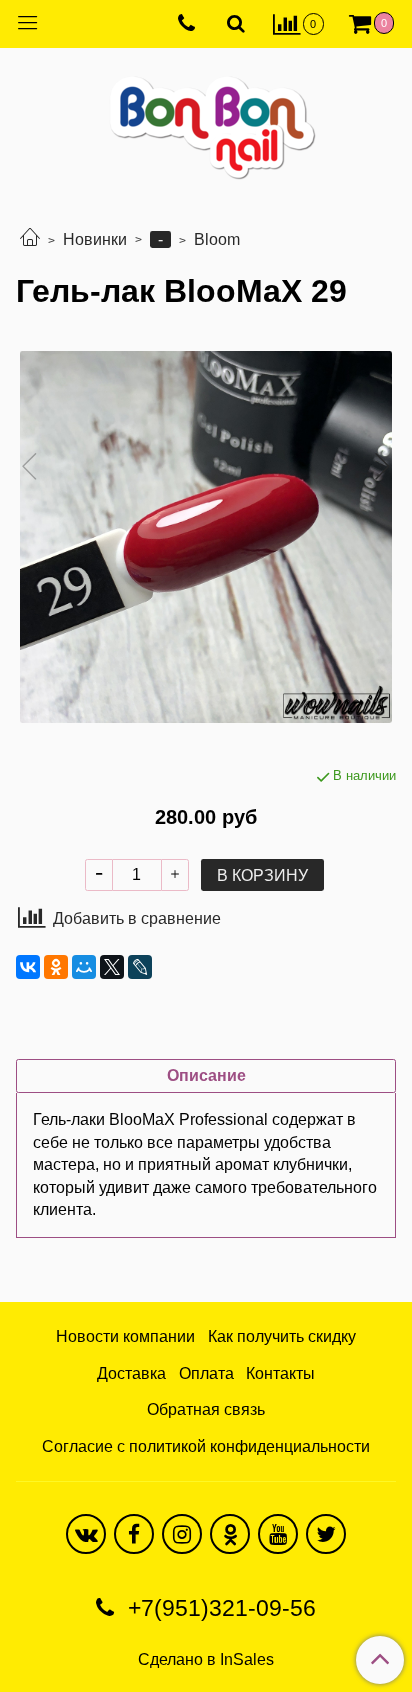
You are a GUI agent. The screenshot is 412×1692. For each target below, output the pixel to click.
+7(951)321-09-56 (219, 1608)
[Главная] (30, 239)
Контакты (280, 1373)
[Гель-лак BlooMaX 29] (206, 537)
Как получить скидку (282, 1336)
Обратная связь (206, 1409)
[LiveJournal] (140, 967)
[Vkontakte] (86, 1534)
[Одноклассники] (56, 967)
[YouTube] (278, 1534)
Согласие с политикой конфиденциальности (206, 1446)
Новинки (95, 239)
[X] (112, 967)
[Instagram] (182, 1534)
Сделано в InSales (206, 1660)
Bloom (217, 239)
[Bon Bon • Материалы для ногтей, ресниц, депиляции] (206, 119)
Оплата (206, 1373)
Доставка (131, 1373)
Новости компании (125, 1336)
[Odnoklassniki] (230, 1534)
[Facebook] (134, 1534)
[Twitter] (326, 1534)
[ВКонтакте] (28, 967)
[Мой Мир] (84, 967)
